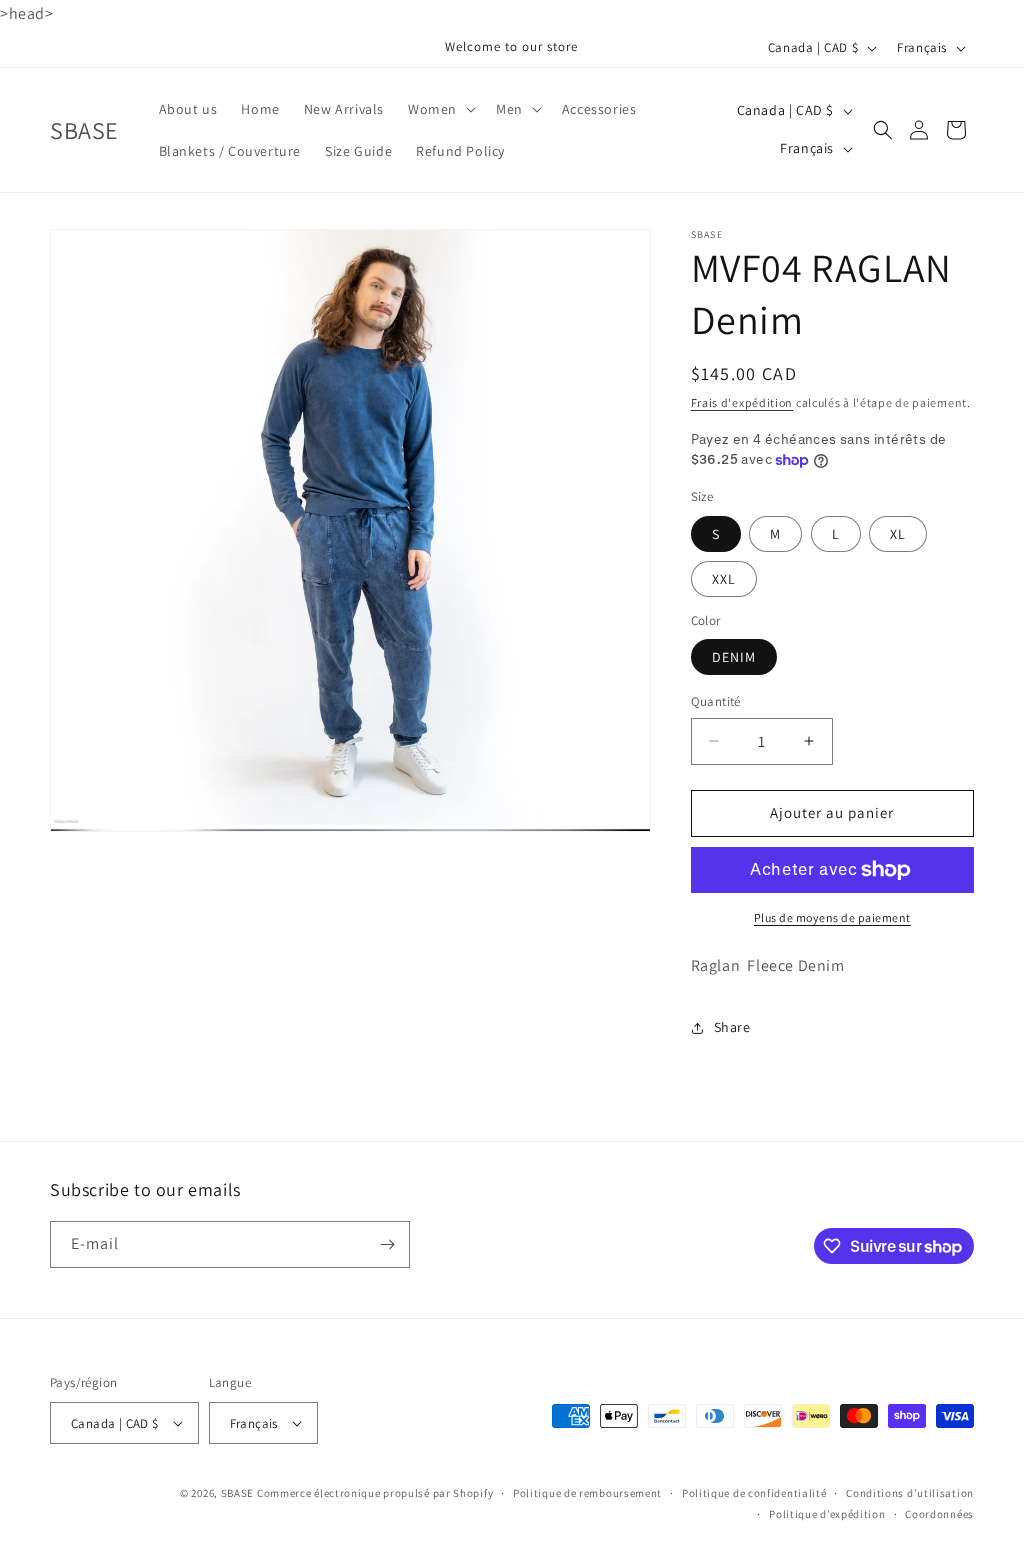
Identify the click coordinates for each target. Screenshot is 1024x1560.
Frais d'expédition (742, 402)
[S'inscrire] (387, 1244)
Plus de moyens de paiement (832, 917)
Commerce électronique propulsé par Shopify (375, 1493)
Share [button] (732, 1027)
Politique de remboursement (587, 1493)
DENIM (734, 657)
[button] (440, 109)
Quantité (716, 701)
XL (898, 534)
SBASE (238, 1493)
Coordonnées (939, 1514)
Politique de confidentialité (754, 1493)
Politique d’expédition (827, 1514)
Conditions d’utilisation (910, 1493)
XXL (724, 579)
